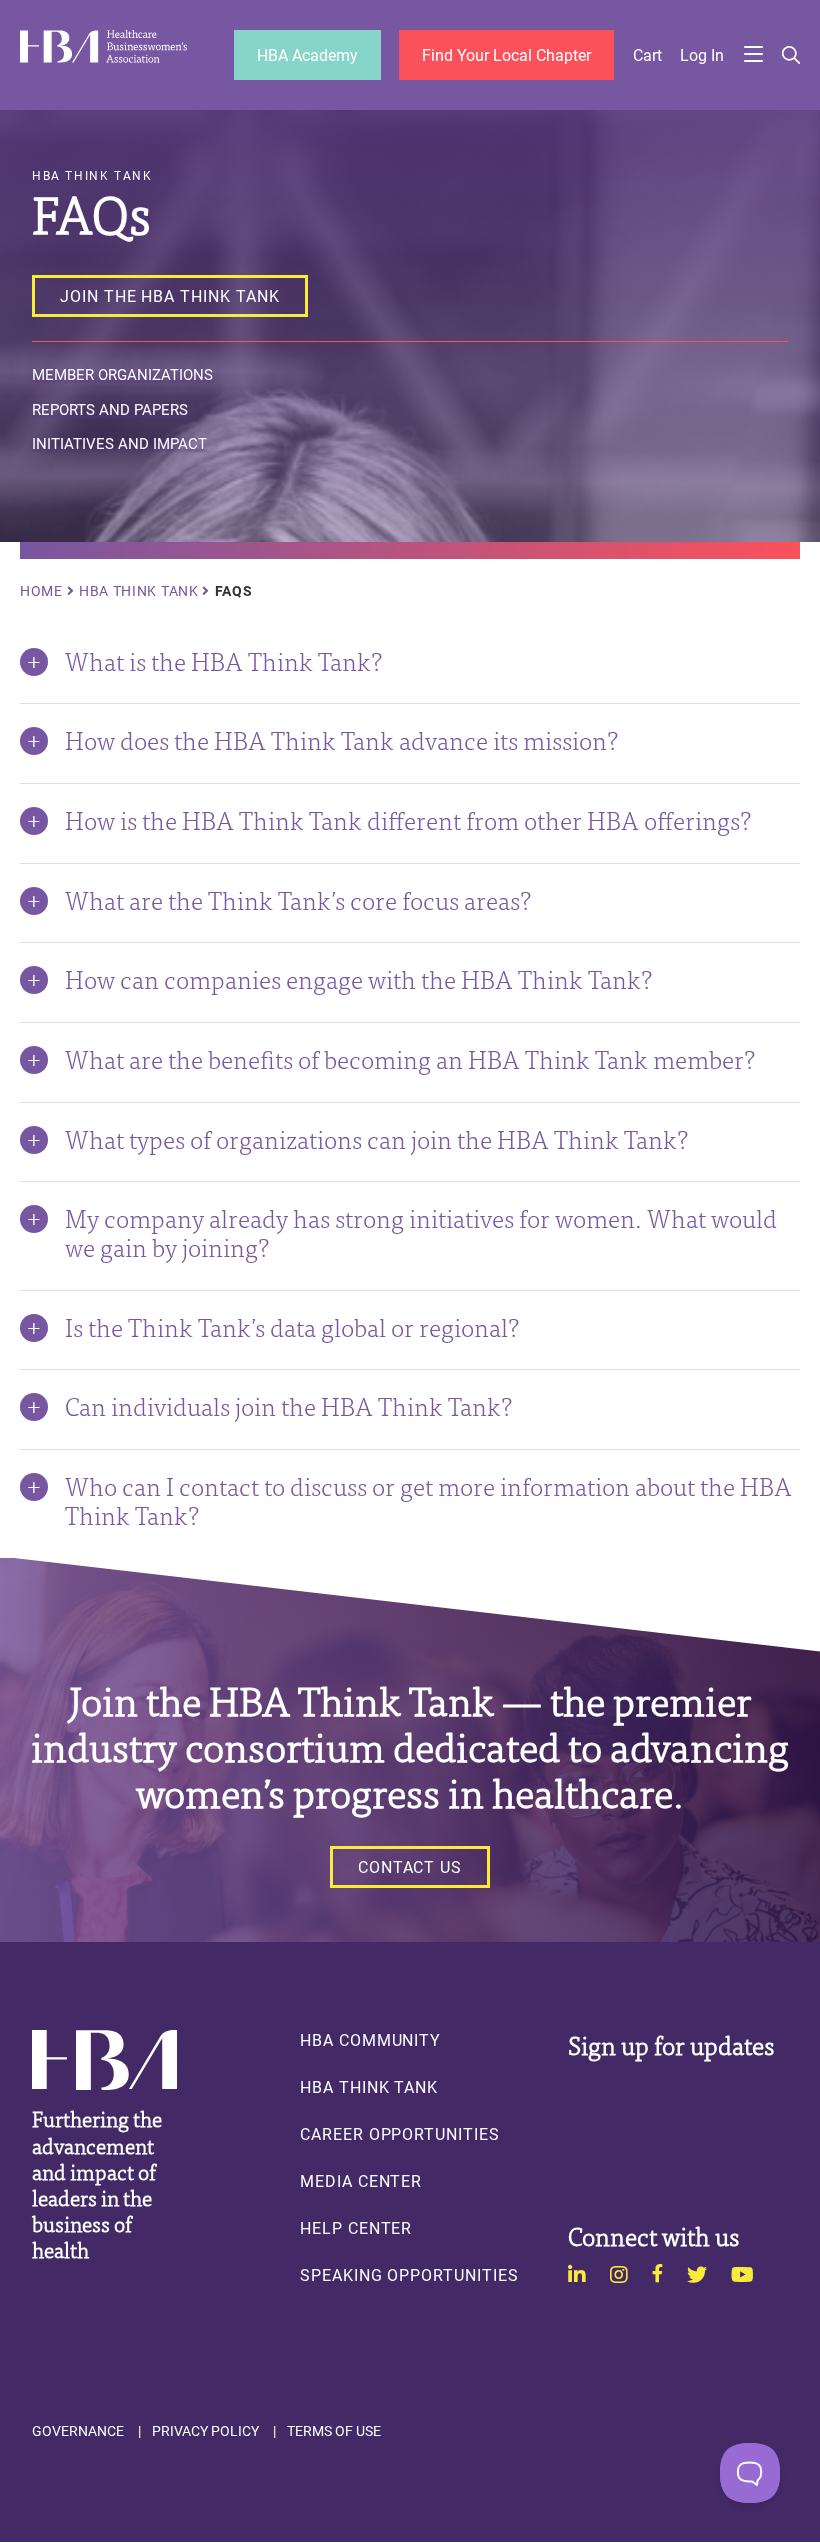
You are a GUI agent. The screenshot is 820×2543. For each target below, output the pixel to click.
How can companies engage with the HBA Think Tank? (358, 978)
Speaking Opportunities (409, 2275)
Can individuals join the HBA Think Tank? (288, 1405)
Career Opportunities (400, 2134)
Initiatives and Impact (119, 444)
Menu (753, 55)
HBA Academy (307, 54)
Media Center (361, 2181)
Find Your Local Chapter (506, 54)
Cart (647, 55)
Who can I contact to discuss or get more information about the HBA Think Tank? (428, 1499)
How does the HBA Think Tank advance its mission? (341, 739)
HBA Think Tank (139, 591)
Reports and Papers (110, 410)
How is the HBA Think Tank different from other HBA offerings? (408, 819)
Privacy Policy (205, 2431)
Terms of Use (334, 2431)
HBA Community (370, 2040)
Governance (78, 2431)
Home (41, 591)
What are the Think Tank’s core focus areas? (298, 899)
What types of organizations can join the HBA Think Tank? (376, 1138)
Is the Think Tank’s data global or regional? (292, 1326)
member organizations (122, 375)
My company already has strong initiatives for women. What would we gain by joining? (421, 1231)
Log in (702, 55)
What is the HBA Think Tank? (223, 660)
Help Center (356, 2228)
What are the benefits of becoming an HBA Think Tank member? (410, 1058)
